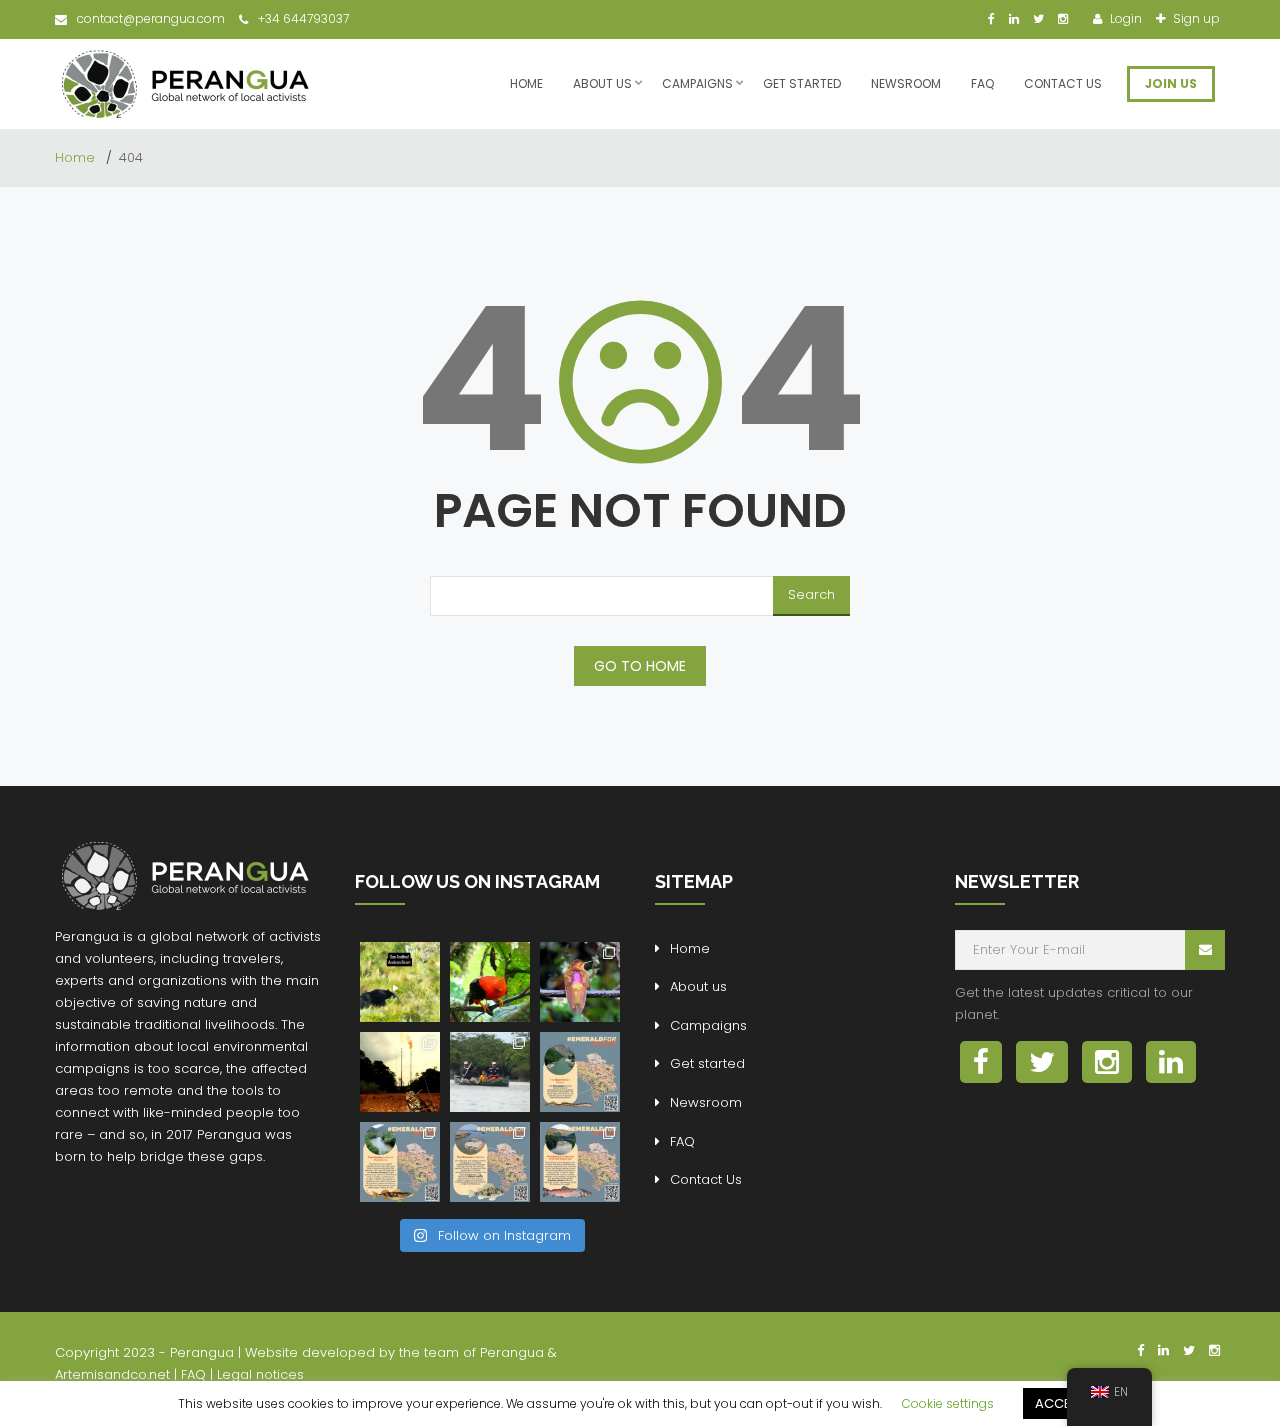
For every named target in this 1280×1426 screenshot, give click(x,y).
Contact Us (1063, 83)
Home (526, 83)
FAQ (982, 83)
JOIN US (1171, 83)
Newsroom (906, 83)
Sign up (1195, 18)
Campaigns (697, 83)
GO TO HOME (640, 666)
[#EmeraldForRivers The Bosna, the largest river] (580, 1162)
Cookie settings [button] (948, 1403)
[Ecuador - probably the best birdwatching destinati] (490, 982)
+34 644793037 (303, 18)
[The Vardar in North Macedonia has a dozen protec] (400, 1162)
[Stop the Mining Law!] (400, 982)
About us (602, 83)
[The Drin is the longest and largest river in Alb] (580, 1072)
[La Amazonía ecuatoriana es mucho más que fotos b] (400, 1072)
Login (1124, 18)
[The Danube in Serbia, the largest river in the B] (490, 1162)
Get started (802, 83)
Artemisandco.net (112, 1374)
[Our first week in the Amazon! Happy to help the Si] (490, 1072)
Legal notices (260, 1374)
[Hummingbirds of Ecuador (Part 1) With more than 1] (580, 982)
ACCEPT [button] (1060, 1403)
